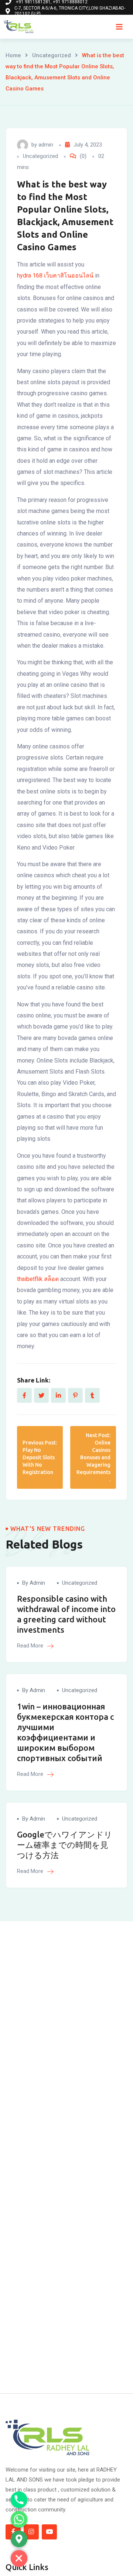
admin (46, 145)
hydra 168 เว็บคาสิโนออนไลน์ (55, 275)
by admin (34, 1583)
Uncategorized (52, 55)
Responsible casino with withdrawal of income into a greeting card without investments (66, 1614)
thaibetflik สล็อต (38, 1279)
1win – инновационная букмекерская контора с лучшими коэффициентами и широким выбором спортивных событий (65, 1732)
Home (13, 55)
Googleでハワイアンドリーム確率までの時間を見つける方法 (65, 1845)
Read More (31, 1646)
